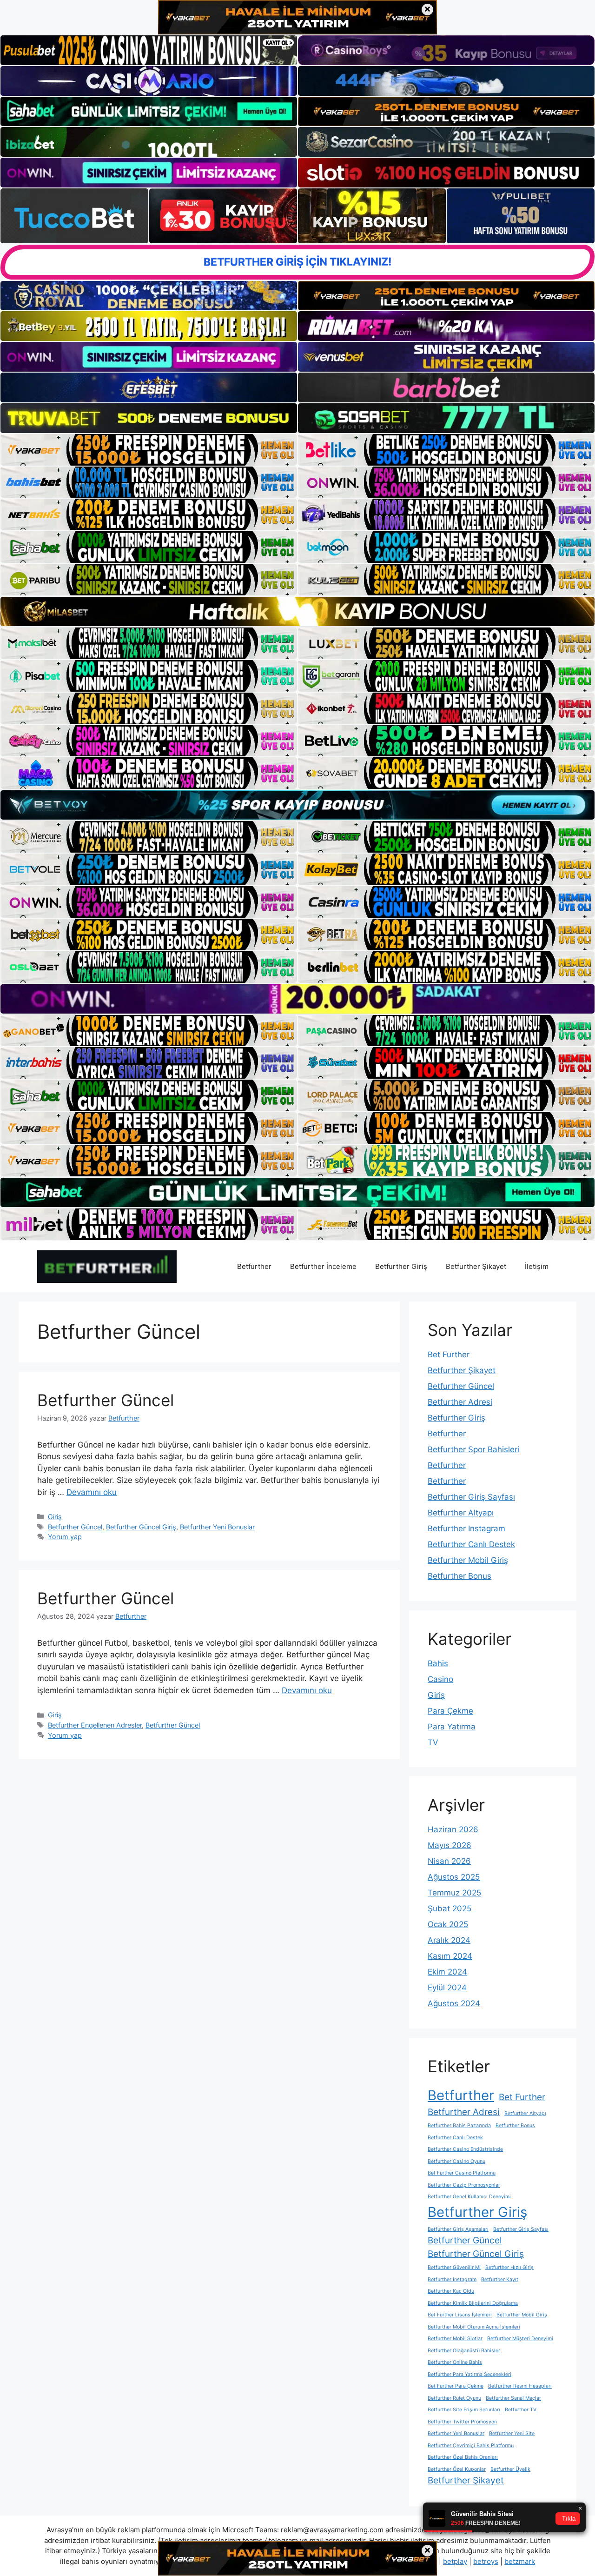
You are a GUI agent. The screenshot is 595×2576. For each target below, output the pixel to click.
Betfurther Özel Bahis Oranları (463, 2457)
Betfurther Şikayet (476, 1266)
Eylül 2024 (447, 1988)
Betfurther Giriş (401, 1266)
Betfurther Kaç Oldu (451, 2291)
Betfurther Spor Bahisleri (473, 1449)
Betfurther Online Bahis (455, 2362)
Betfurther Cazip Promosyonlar (464, 2185)
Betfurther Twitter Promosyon (462, 2422)
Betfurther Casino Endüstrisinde (465, 2149)
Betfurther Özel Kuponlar (457, 2469)
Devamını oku (92, 1492)
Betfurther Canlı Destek (471, 1544)
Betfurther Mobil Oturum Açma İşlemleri (474, 2327)
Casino (440, 1679)
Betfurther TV (521, 2410)
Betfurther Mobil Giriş (468, 1560)
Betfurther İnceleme (323, 1266)
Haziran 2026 (453, 1829)
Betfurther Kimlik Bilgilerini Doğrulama (473, 2303)
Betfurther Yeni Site (512, 2433)
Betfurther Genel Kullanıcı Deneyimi (469, 2197)
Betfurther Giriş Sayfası (471, 1497)
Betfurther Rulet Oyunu (454, 2398)
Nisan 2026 (449, 1861)
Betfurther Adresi (460, 1402)
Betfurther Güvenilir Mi (454, 2267)
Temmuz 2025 (454, 1893)
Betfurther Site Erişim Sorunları (464, 2410)
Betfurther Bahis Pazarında (459, 2126)
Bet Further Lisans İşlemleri (460, 2315)
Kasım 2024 (450, 1956)
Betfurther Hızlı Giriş (509, 2267)
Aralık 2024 (449, 1940)
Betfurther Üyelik (510, 2469)
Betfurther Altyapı (461, 1513)
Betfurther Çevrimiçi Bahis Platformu (471, 2446)
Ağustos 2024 (454, 2003)
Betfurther (254, 1266)
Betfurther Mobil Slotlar (455, 2339)
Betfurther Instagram (466, 1528)
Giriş (55, 1517)
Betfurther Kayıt (500, 2279)
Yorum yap (65, 1537)
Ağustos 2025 (454, 1877)
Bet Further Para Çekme (456, 2386)
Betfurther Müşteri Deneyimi (520, 2339)
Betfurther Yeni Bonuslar (217, 1527)
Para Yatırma (452, 1727)
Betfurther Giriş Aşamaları (458, 2229)
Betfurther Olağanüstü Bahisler (464, 2351)
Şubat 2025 (450, 1909)
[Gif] (297, 611)
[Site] (149, 450)
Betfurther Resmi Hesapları (520, 2386)
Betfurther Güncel (106, 1400)
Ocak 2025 (448, 1924)
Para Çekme (450, 1711)
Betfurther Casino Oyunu (456, 2161)
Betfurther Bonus (459, 1576)
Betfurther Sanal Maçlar (513, 2398)
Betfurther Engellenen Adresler (95, 1725)
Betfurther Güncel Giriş (141, 1527)
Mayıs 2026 (450, 1845)
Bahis (438, 1663)
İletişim (537, 1266)
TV (433, 1742)
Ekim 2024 (447, 1972)
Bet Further (449, 1355)
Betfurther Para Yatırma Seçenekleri (469, 2374)
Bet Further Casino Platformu (462, 2173)
